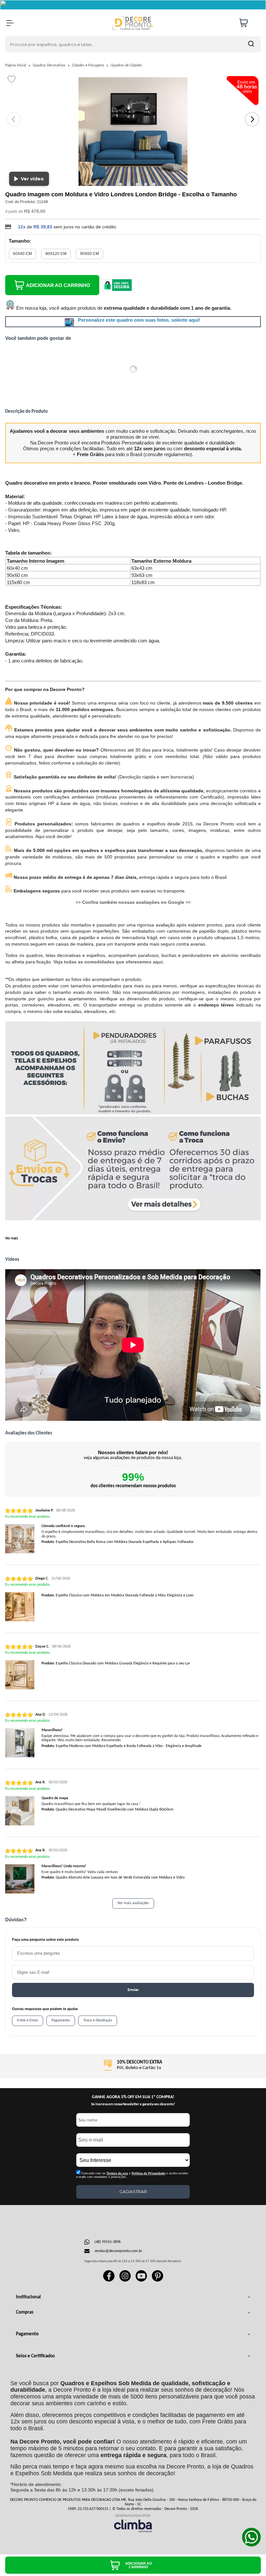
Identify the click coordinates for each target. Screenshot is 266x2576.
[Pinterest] (157, 2281)
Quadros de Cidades (126, 65)
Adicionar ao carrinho (58, 285)
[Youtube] (141, 2281)
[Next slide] (252, 119)
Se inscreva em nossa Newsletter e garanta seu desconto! (133, 2104)
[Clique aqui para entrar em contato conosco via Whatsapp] (251, 2537)
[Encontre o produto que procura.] (251, 44)
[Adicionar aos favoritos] (12, 79)
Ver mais (12, 1239)
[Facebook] (109, 2281)
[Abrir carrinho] (248, 23)
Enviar (133, 1990)
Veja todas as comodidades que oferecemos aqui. (109, 962)
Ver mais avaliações (133, 1903)
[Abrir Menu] (10, 23)
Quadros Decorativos (50, 65)
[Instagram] (125, 2281)
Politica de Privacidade (149, 2173)
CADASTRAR (133, 2191)
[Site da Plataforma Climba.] (133, 2523)
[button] (112, 184)
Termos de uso (117, 2173)
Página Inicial (16, 65)
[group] (133, 2065)
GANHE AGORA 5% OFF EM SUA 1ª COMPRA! (133, 2097)
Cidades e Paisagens (89, 65)
